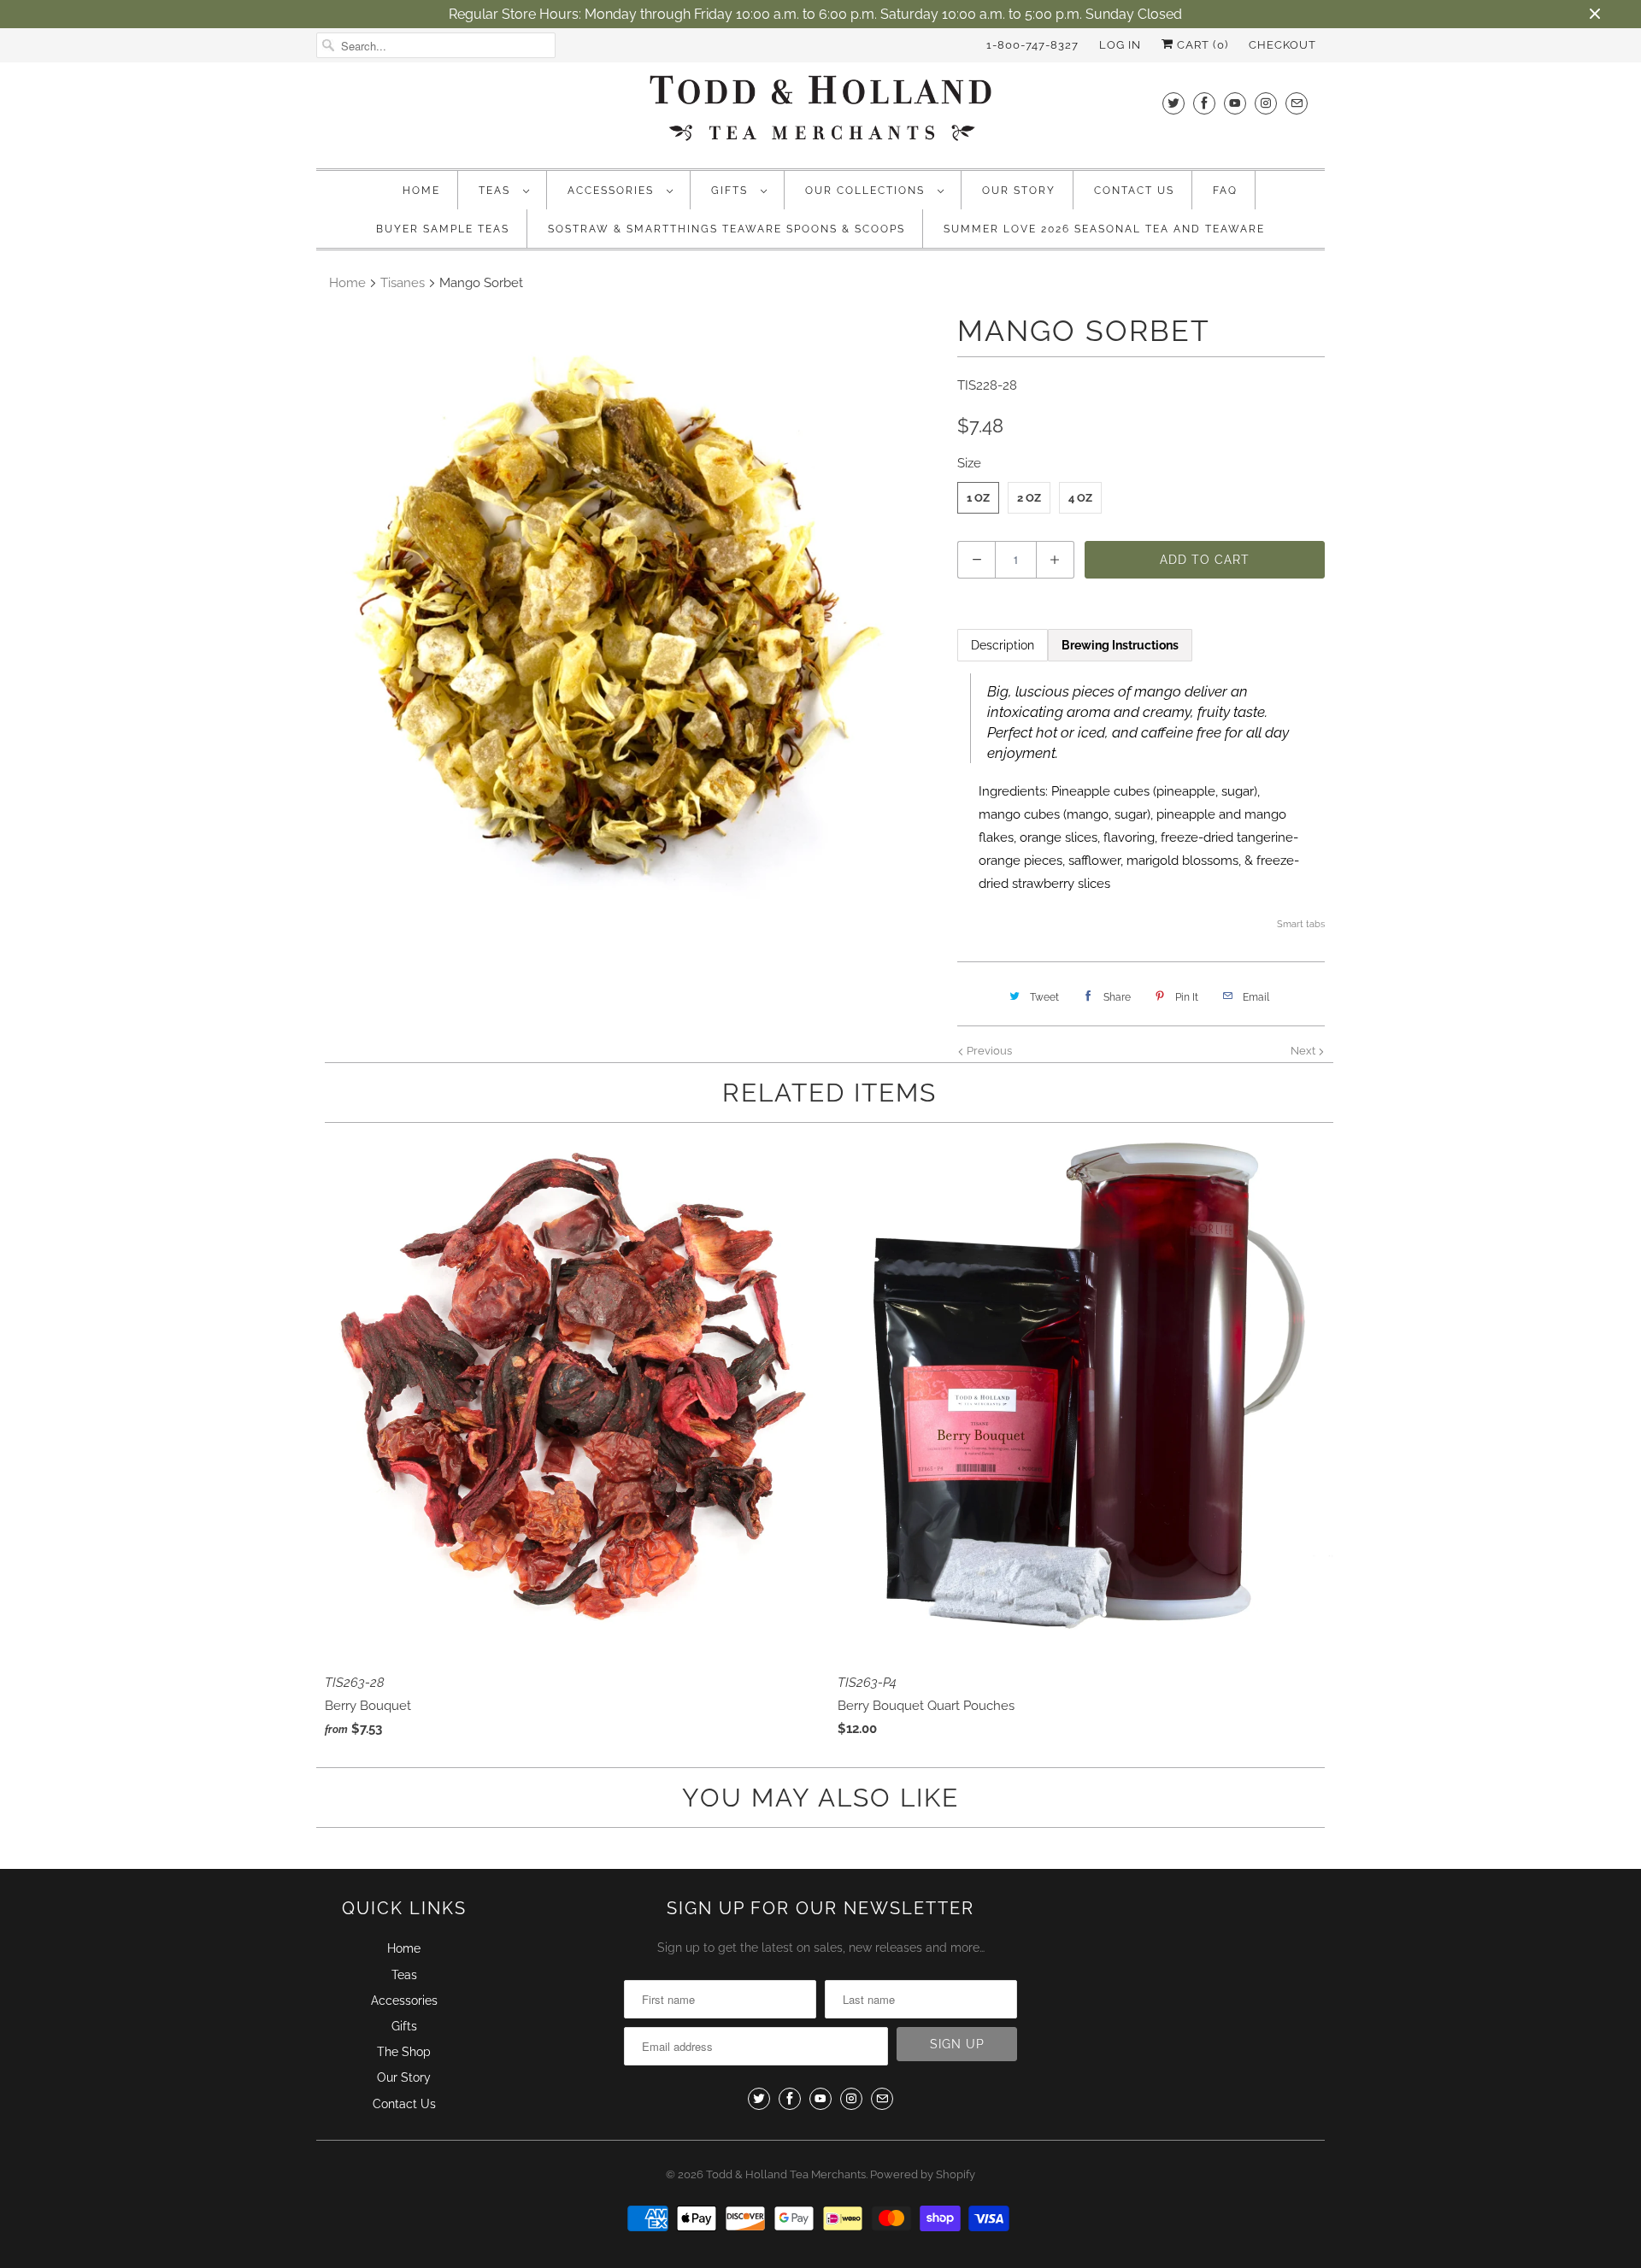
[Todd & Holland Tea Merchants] (820, 113)
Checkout (1282, 45)
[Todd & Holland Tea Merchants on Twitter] (1173, 103)
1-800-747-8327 (1032, 45)
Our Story (1019, 191)
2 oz (1029, 498)
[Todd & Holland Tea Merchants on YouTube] (1235, 103)
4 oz (1080, 498)
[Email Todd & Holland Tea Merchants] (1297, 103)
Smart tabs (1301, 924)
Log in (1120, 45)
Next (1304, 1051)
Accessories (613, 191)
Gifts (732, 191)
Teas (497, 191)
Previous (988, 1051)
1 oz (978, 498)
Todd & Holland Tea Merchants (786, 2174)
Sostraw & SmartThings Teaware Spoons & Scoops (726, 229)
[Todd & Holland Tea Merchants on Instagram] (1266, 103)
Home (421, 191)
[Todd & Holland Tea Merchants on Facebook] (1204, 103)
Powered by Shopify (923, 2174)
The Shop (404, 2052)
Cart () (1201, 45)
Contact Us (1134, 191)
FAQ (1225, 191)
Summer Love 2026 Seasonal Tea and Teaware (1104, 229)
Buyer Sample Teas (443, 229)
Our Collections (867, 191)
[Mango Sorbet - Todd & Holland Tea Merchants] (628, 624)
